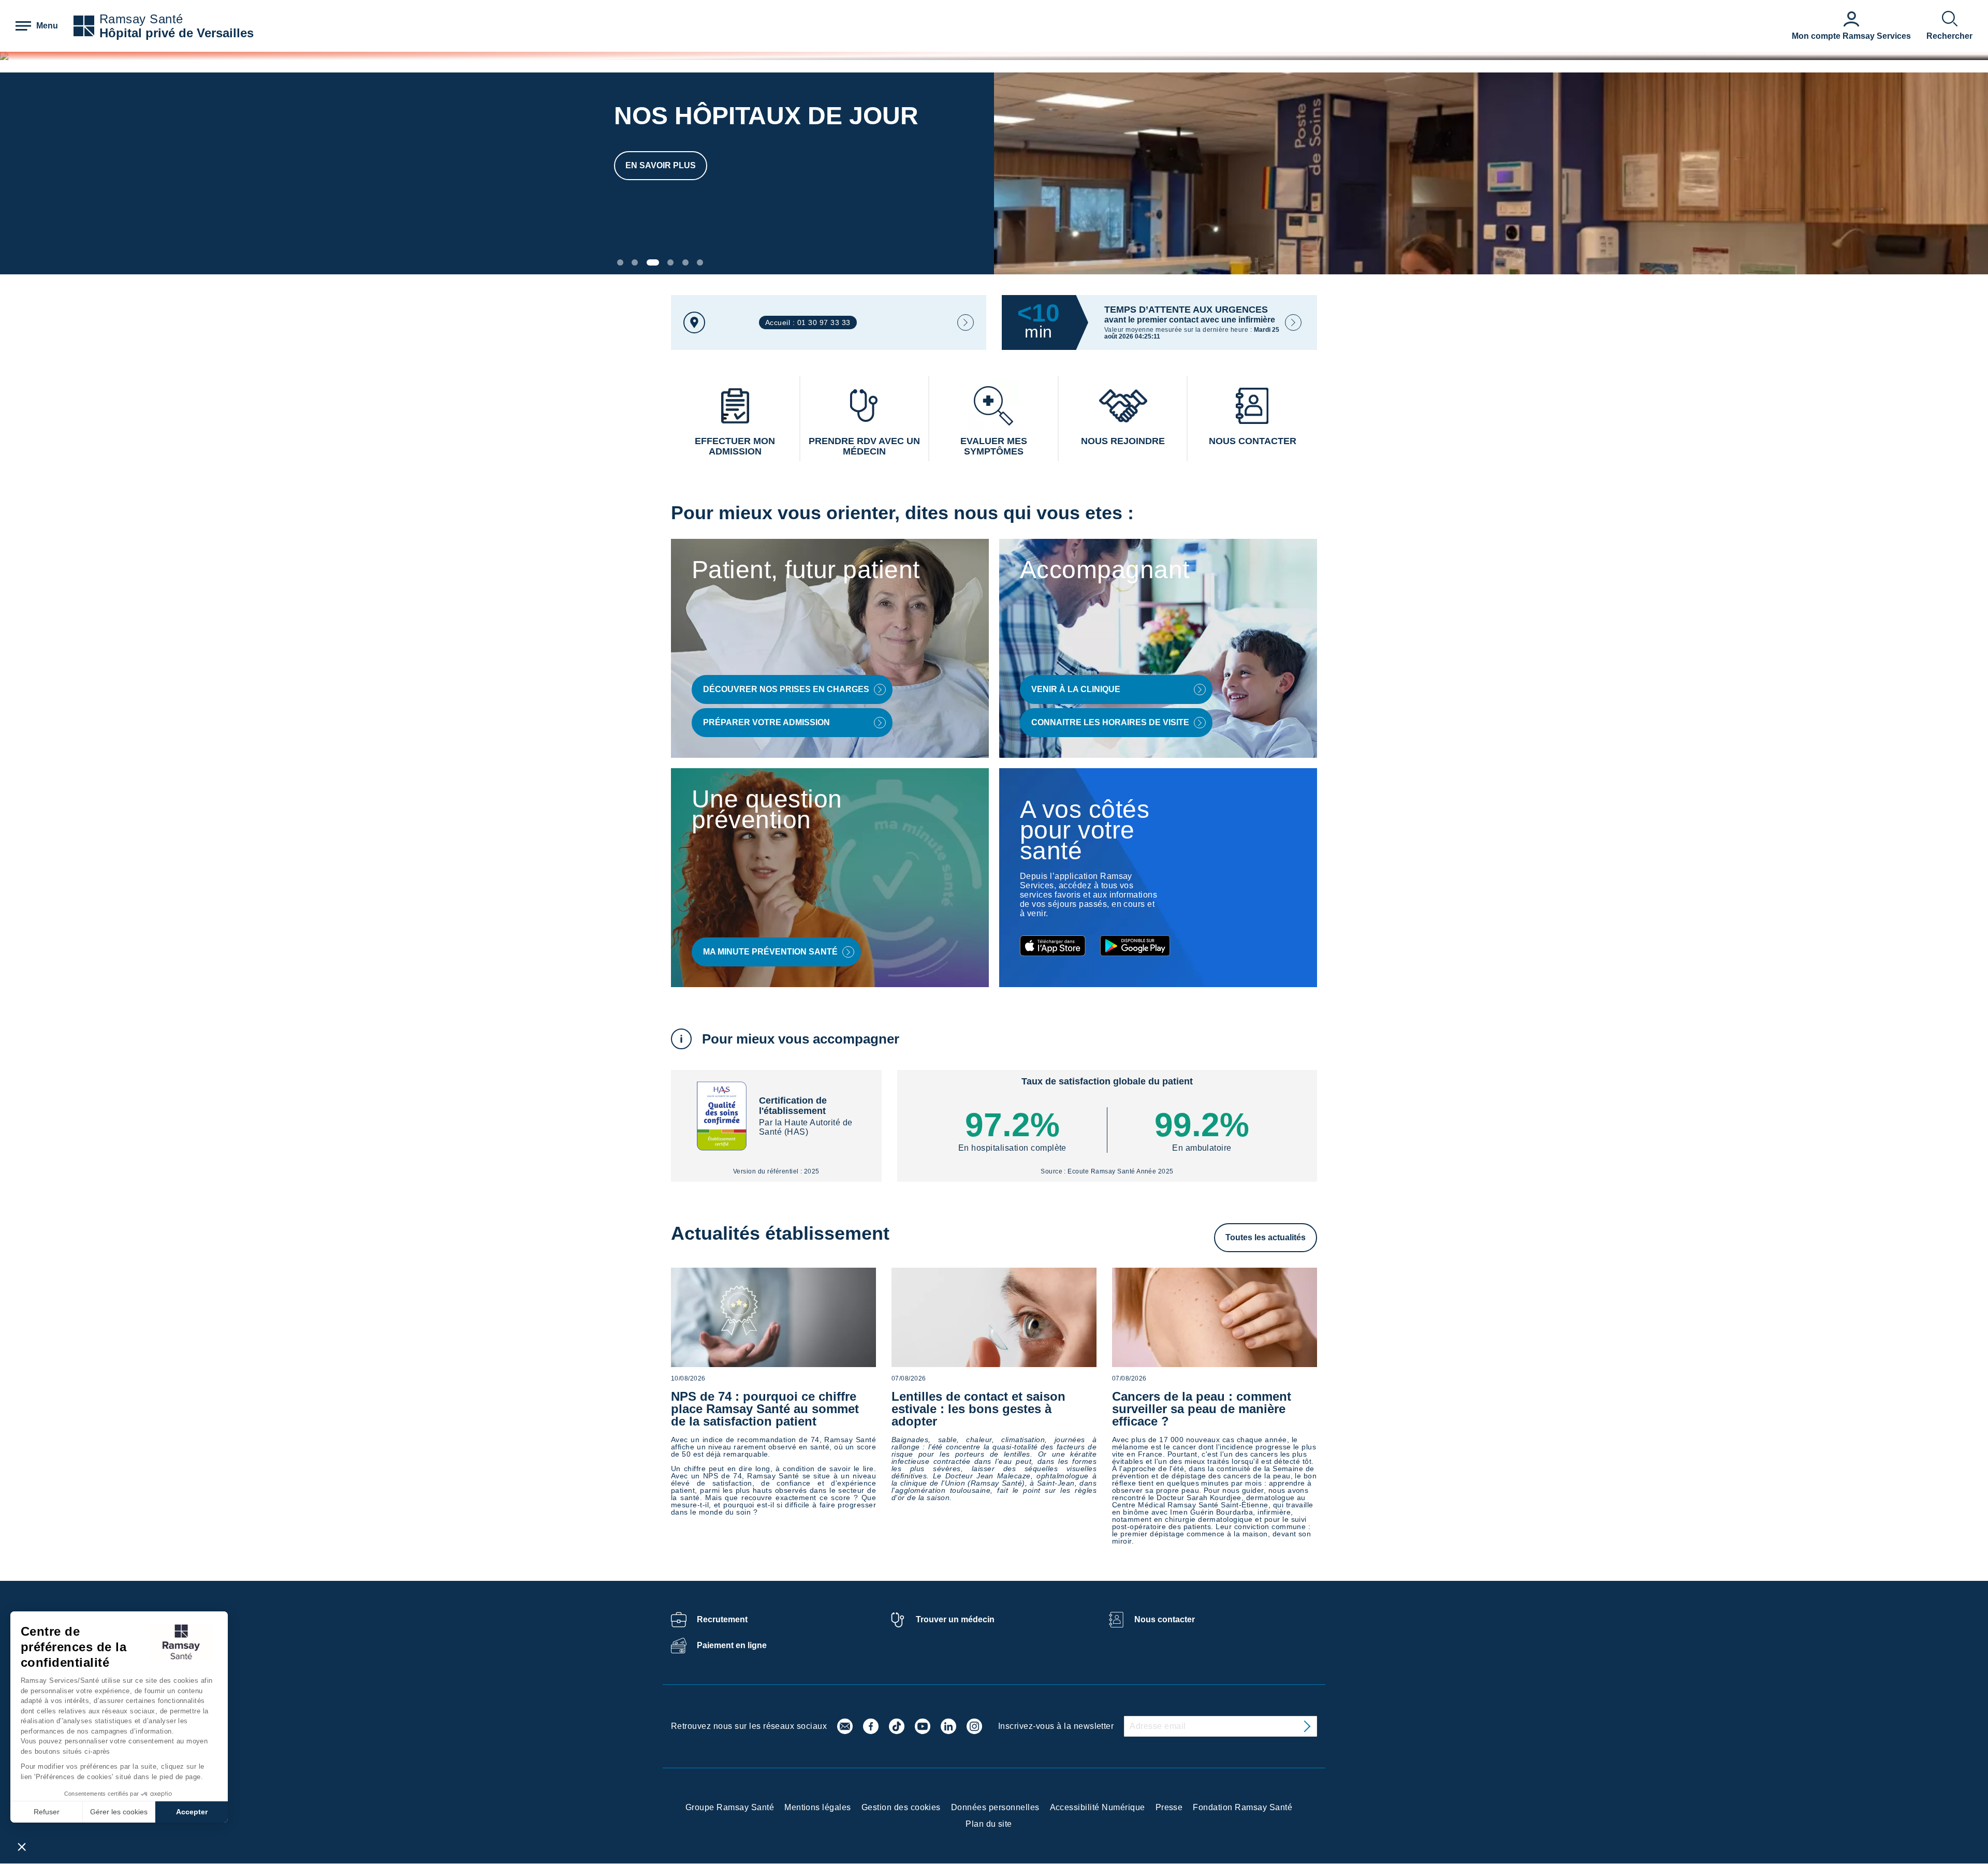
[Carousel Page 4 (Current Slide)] (667, 262)
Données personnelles (995, 1807)
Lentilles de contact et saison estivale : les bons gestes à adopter (978, 1409)
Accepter (192, 1812)
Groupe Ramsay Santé (730, 1807)
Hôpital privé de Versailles (177, 33)
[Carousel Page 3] (650, 262)
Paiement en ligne (732, 1645)
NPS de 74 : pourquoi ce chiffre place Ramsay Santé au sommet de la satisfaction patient (765, 1409)
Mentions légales (818, 1807)
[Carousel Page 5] (685, 262)
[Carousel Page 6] (700, 262)
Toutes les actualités (1266, 1237)
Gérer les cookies (119, 1812)
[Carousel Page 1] (620, 262)
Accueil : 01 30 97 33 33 (808, 322)
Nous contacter (1165, 1619)
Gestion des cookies (901, 1807)
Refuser (47, 1812)
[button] (22, 1846)
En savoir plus (661, 165)
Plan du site (989, 1824)
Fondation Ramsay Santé (1242, 1807)
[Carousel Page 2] (635, 262)
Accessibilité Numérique (1098, 1807)
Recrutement (722, 1619)
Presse (1169, 1807)
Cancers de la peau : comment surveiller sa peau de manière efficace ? (1202, 1409)
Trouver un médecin (955, 1619)
